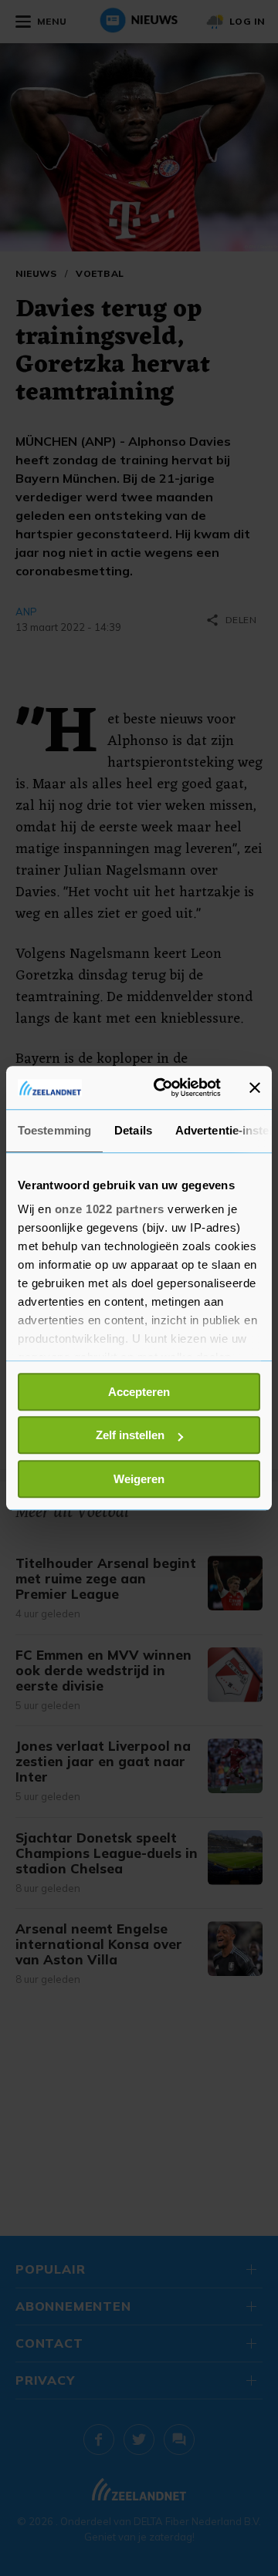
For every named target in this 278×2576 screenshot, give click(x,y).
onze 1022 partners (110, 1209)
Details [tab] (133, 1130)
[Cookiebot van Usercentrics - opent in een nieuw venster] (163, 1087)
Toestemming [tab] (54, 1130)
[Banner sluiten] (255, 1087)
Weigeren (139, 1479)
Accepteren (139, 1392)
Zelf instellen (130, 1435)
